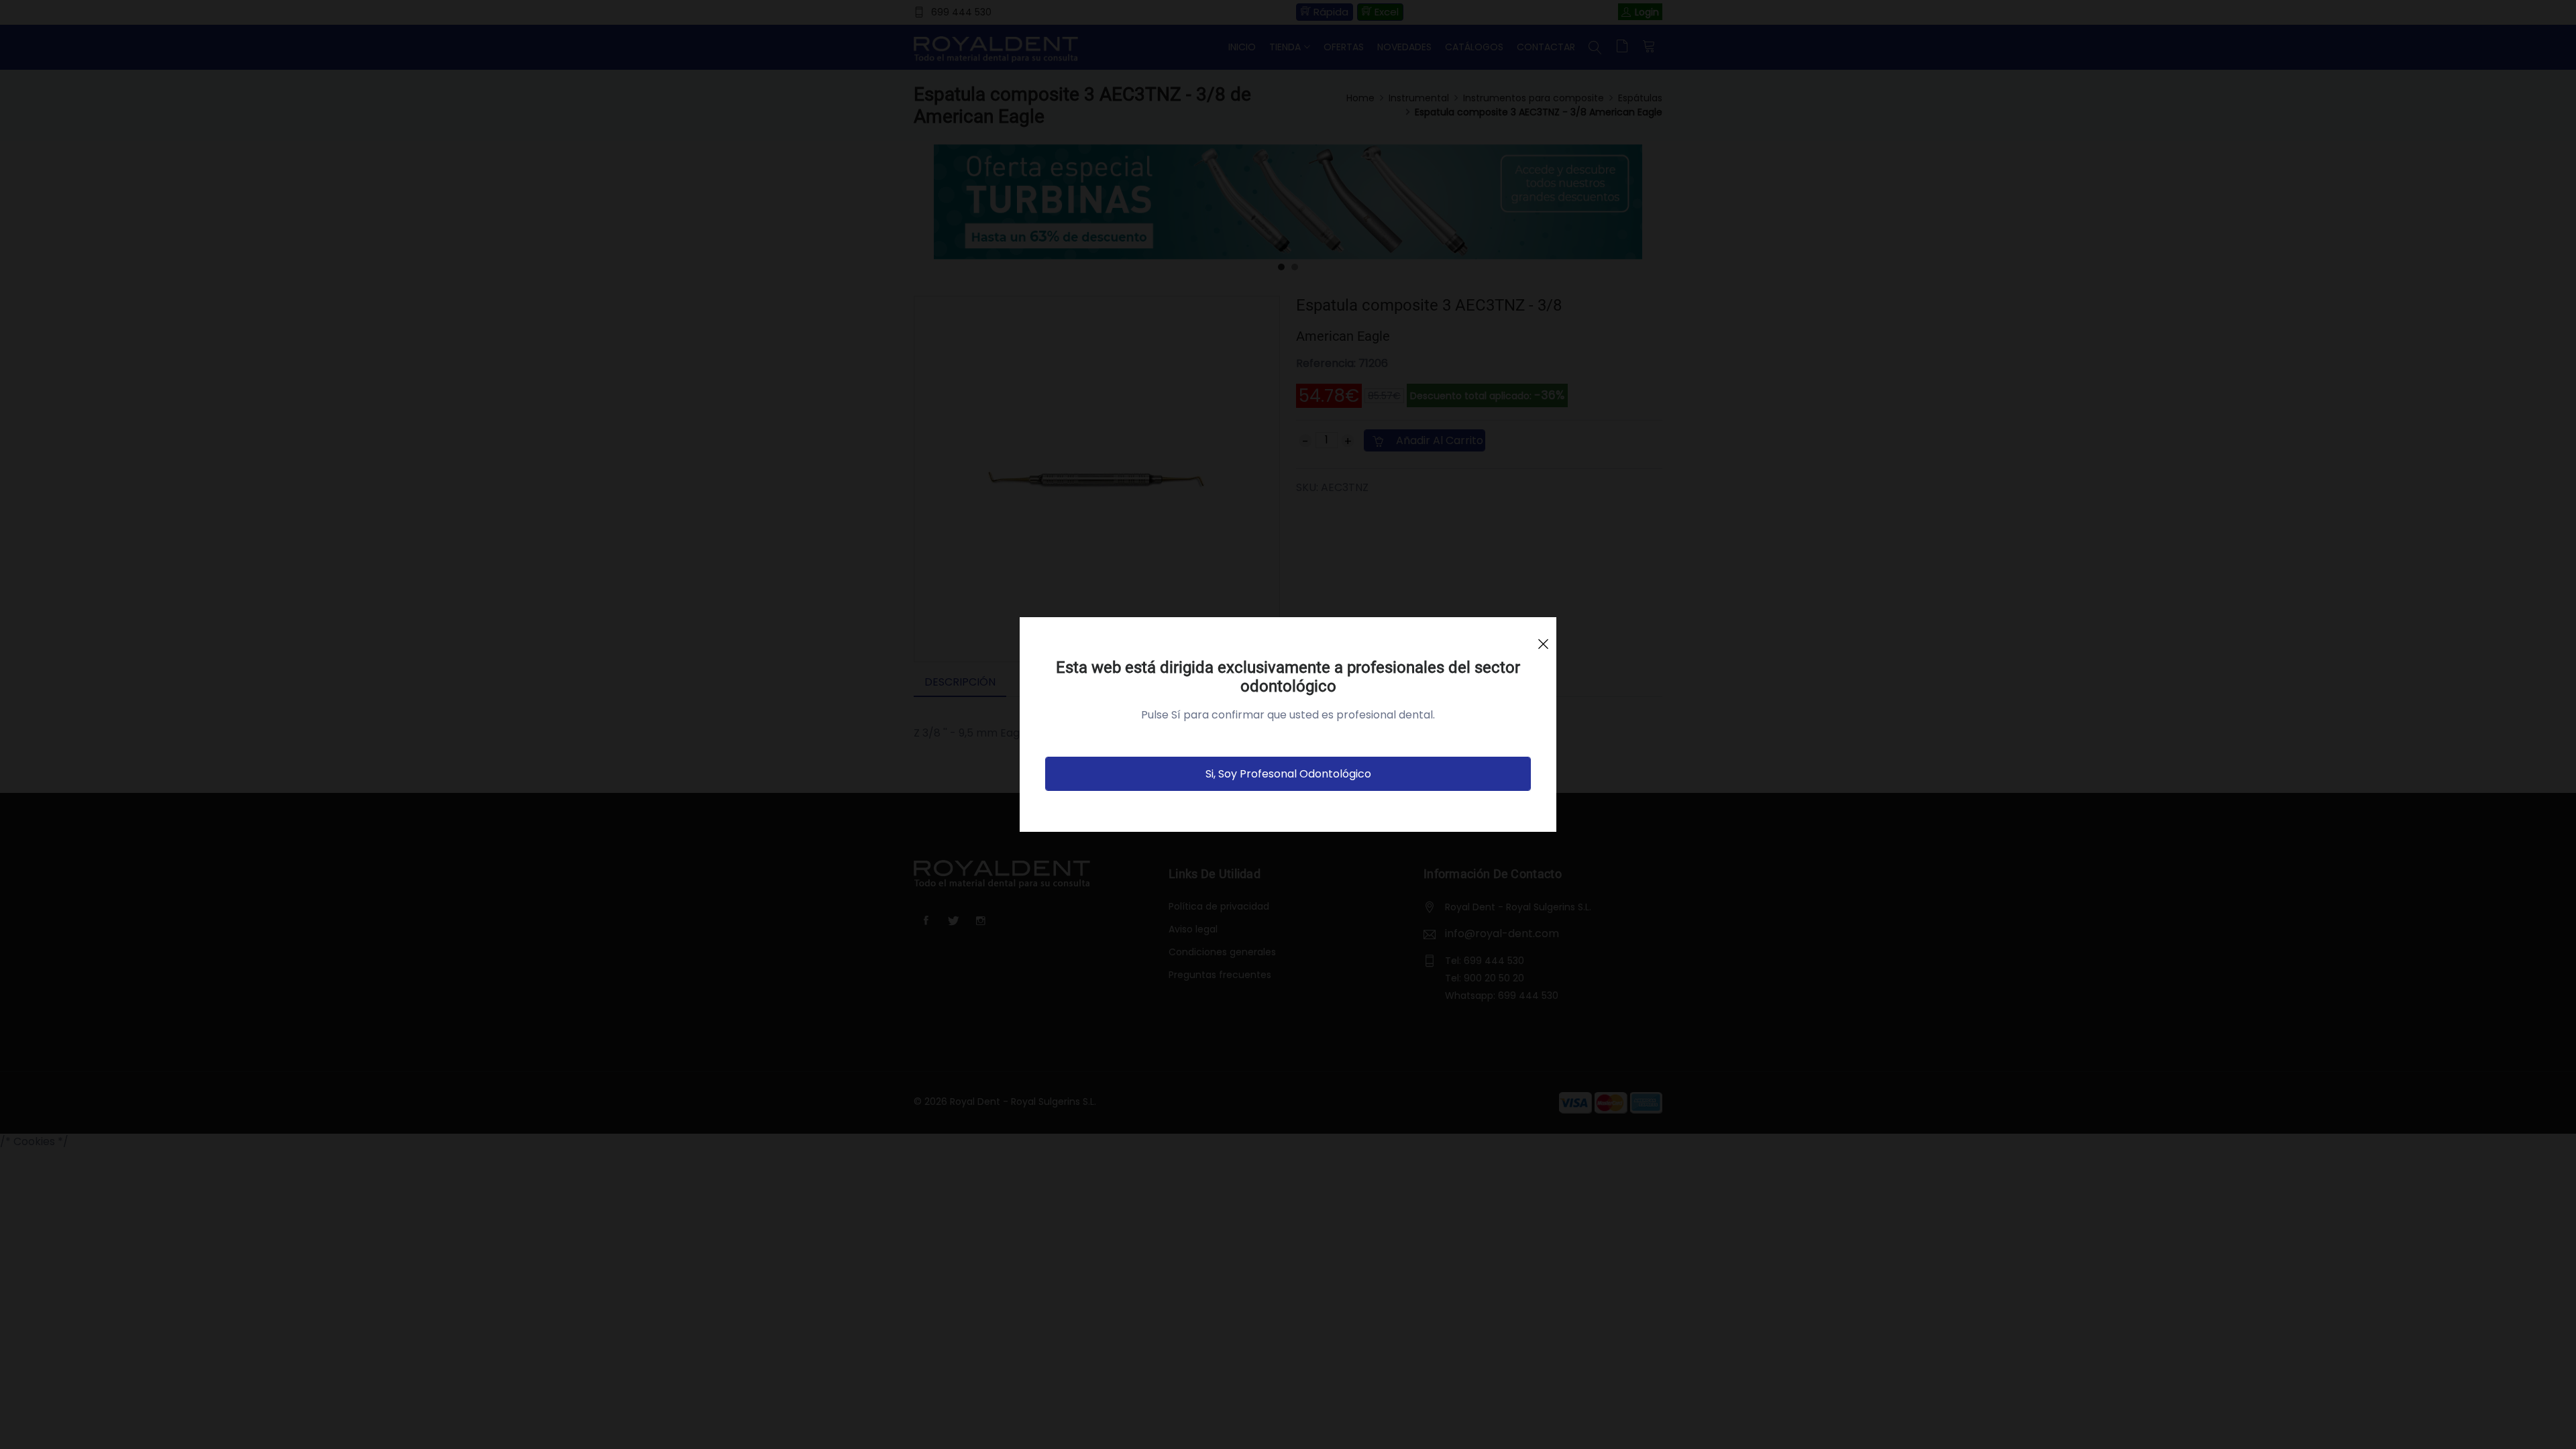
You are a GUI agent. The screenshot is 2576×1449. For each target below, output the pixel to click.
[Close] (1543, 638)
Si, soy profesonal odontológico (1288, 774)
